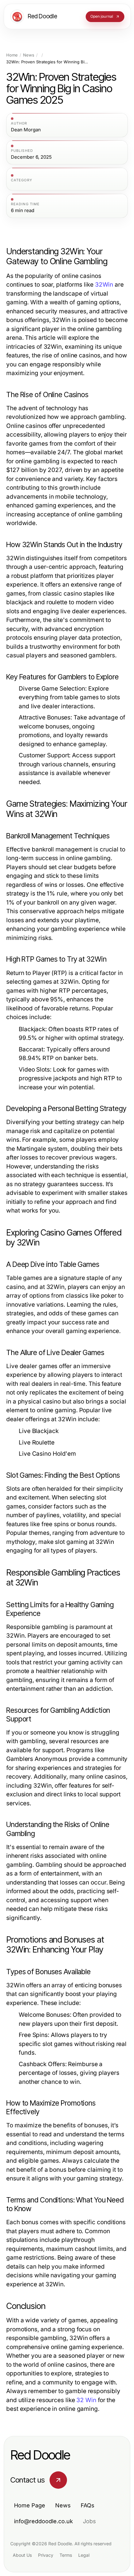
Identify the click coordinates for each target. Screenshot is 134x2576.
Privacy (46, 2555)
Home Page (30, 2505)
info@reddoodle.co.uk (43, 2521)
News (29, 55)
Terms (66, 2555)
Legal (84, 2555)
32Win (104, 285)
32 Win (86, 2400)
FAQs (88, 2505)
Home (12, 55)
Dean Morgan (26, 130)
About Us (22, 2555)
